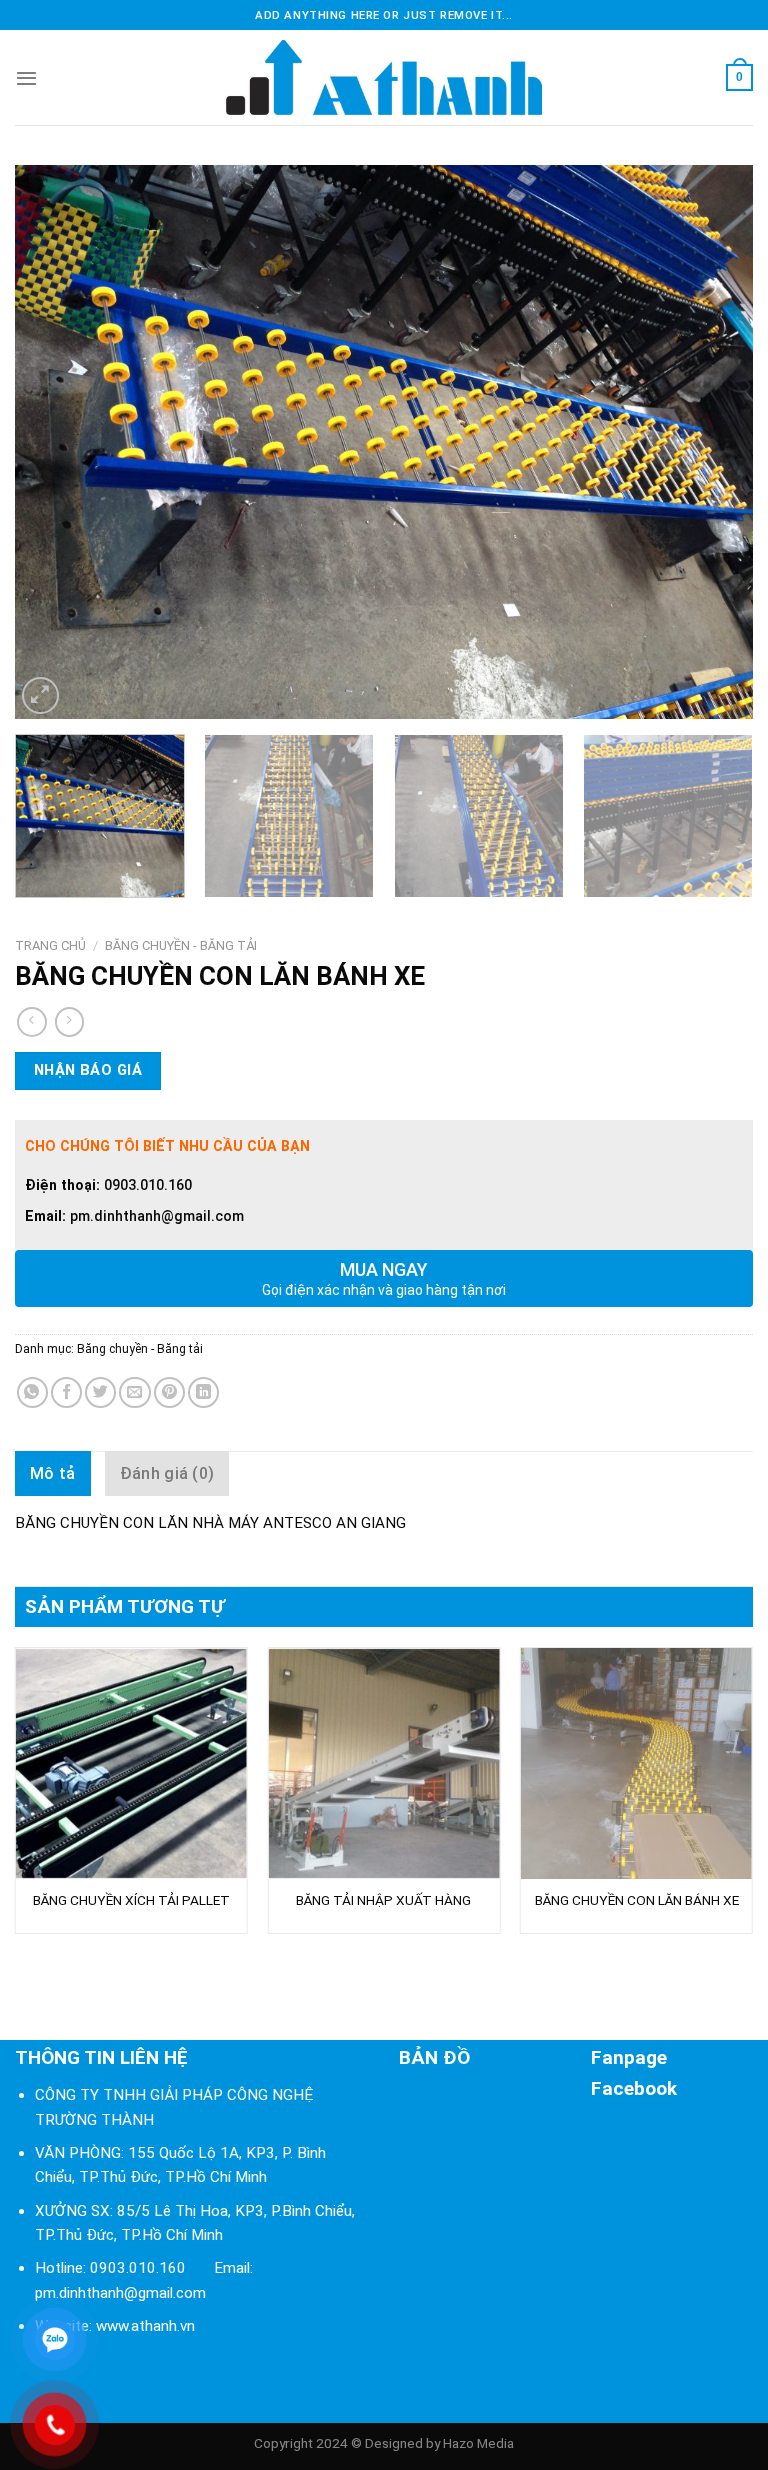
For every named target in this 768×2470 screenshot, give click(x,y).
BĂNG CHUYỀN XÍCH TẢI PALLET (131, 1900)
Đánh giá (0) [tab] (167, 1473)
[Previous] (55, 441)
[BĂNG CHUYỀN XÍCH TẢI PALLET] (131, 1763)
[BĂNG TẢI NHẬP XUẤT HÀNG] (383, 1763)
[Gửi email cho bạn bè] (134, 1392)
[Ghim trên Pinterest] (169, 1392)
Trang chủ (50, 945)
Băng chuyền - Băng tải (181, 945)
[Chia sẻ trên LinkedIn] (203, 1392)
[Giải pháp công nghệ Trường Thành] (384, 77)
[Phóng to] (40, 695)
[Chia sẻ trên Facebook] (66, 1392)
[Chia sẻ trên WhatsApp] (32, 1392)
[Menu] (26, 78)
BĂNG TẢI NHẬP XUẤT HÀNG (383, 1900)
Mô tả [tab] (53, 1473)
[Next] (713, 441)
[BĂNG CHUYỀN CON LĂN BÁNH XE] (636, 1763)
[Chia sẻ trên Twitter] (100, 1392)
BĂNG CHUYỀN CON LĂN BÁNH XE (637, 1900)
